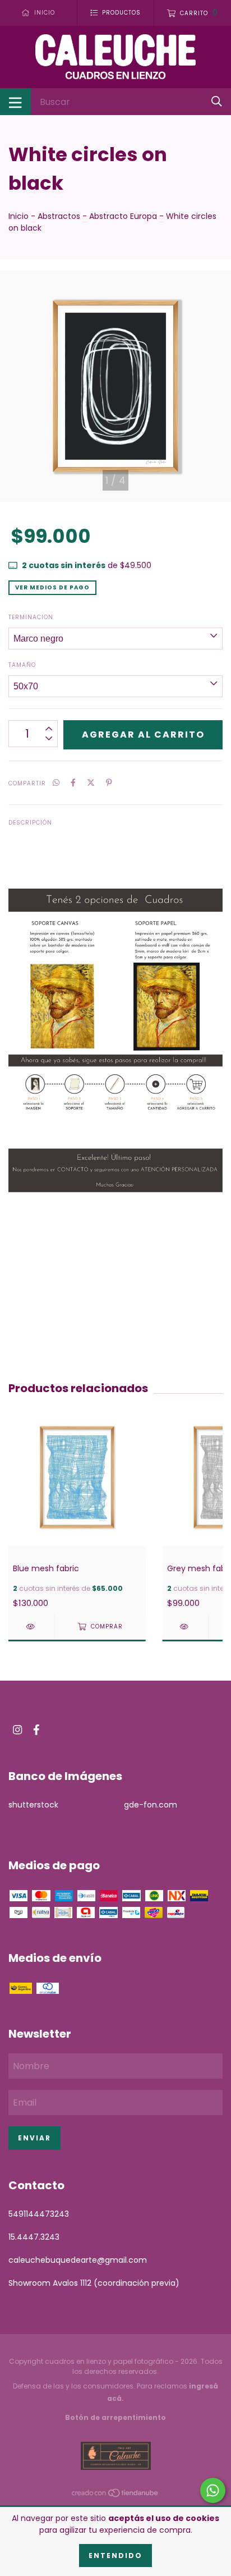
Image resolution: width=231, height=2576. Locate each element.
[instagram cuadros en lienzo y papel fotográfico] (17, 1730)
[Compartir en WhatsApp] (56, 783)
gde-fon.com (151, 1805)
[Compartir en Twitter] (91, 783)
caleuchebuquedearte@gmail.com (78, 2260)
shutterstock (33, 1805)
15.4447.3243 (34, 2237)
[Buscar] (217, 101)
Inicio (19, 216)
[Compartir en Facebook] (73, 783)
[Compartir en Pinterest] (109, 783)
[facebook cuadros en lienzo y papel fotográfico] (36, 1730)
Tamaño (22, 665)
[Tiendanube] (115, 2495)
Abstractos (59, 216)
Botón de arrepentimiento (115, 2417)
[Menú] (15, 102)
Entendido (115, 2556)
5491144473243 (39, 2214)
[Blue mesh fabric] (31, 1626)
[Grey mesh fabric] (186, 1626)
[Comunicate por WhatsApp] (213, 2490)
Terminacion (31, 617)
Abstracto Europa (123, 216)
